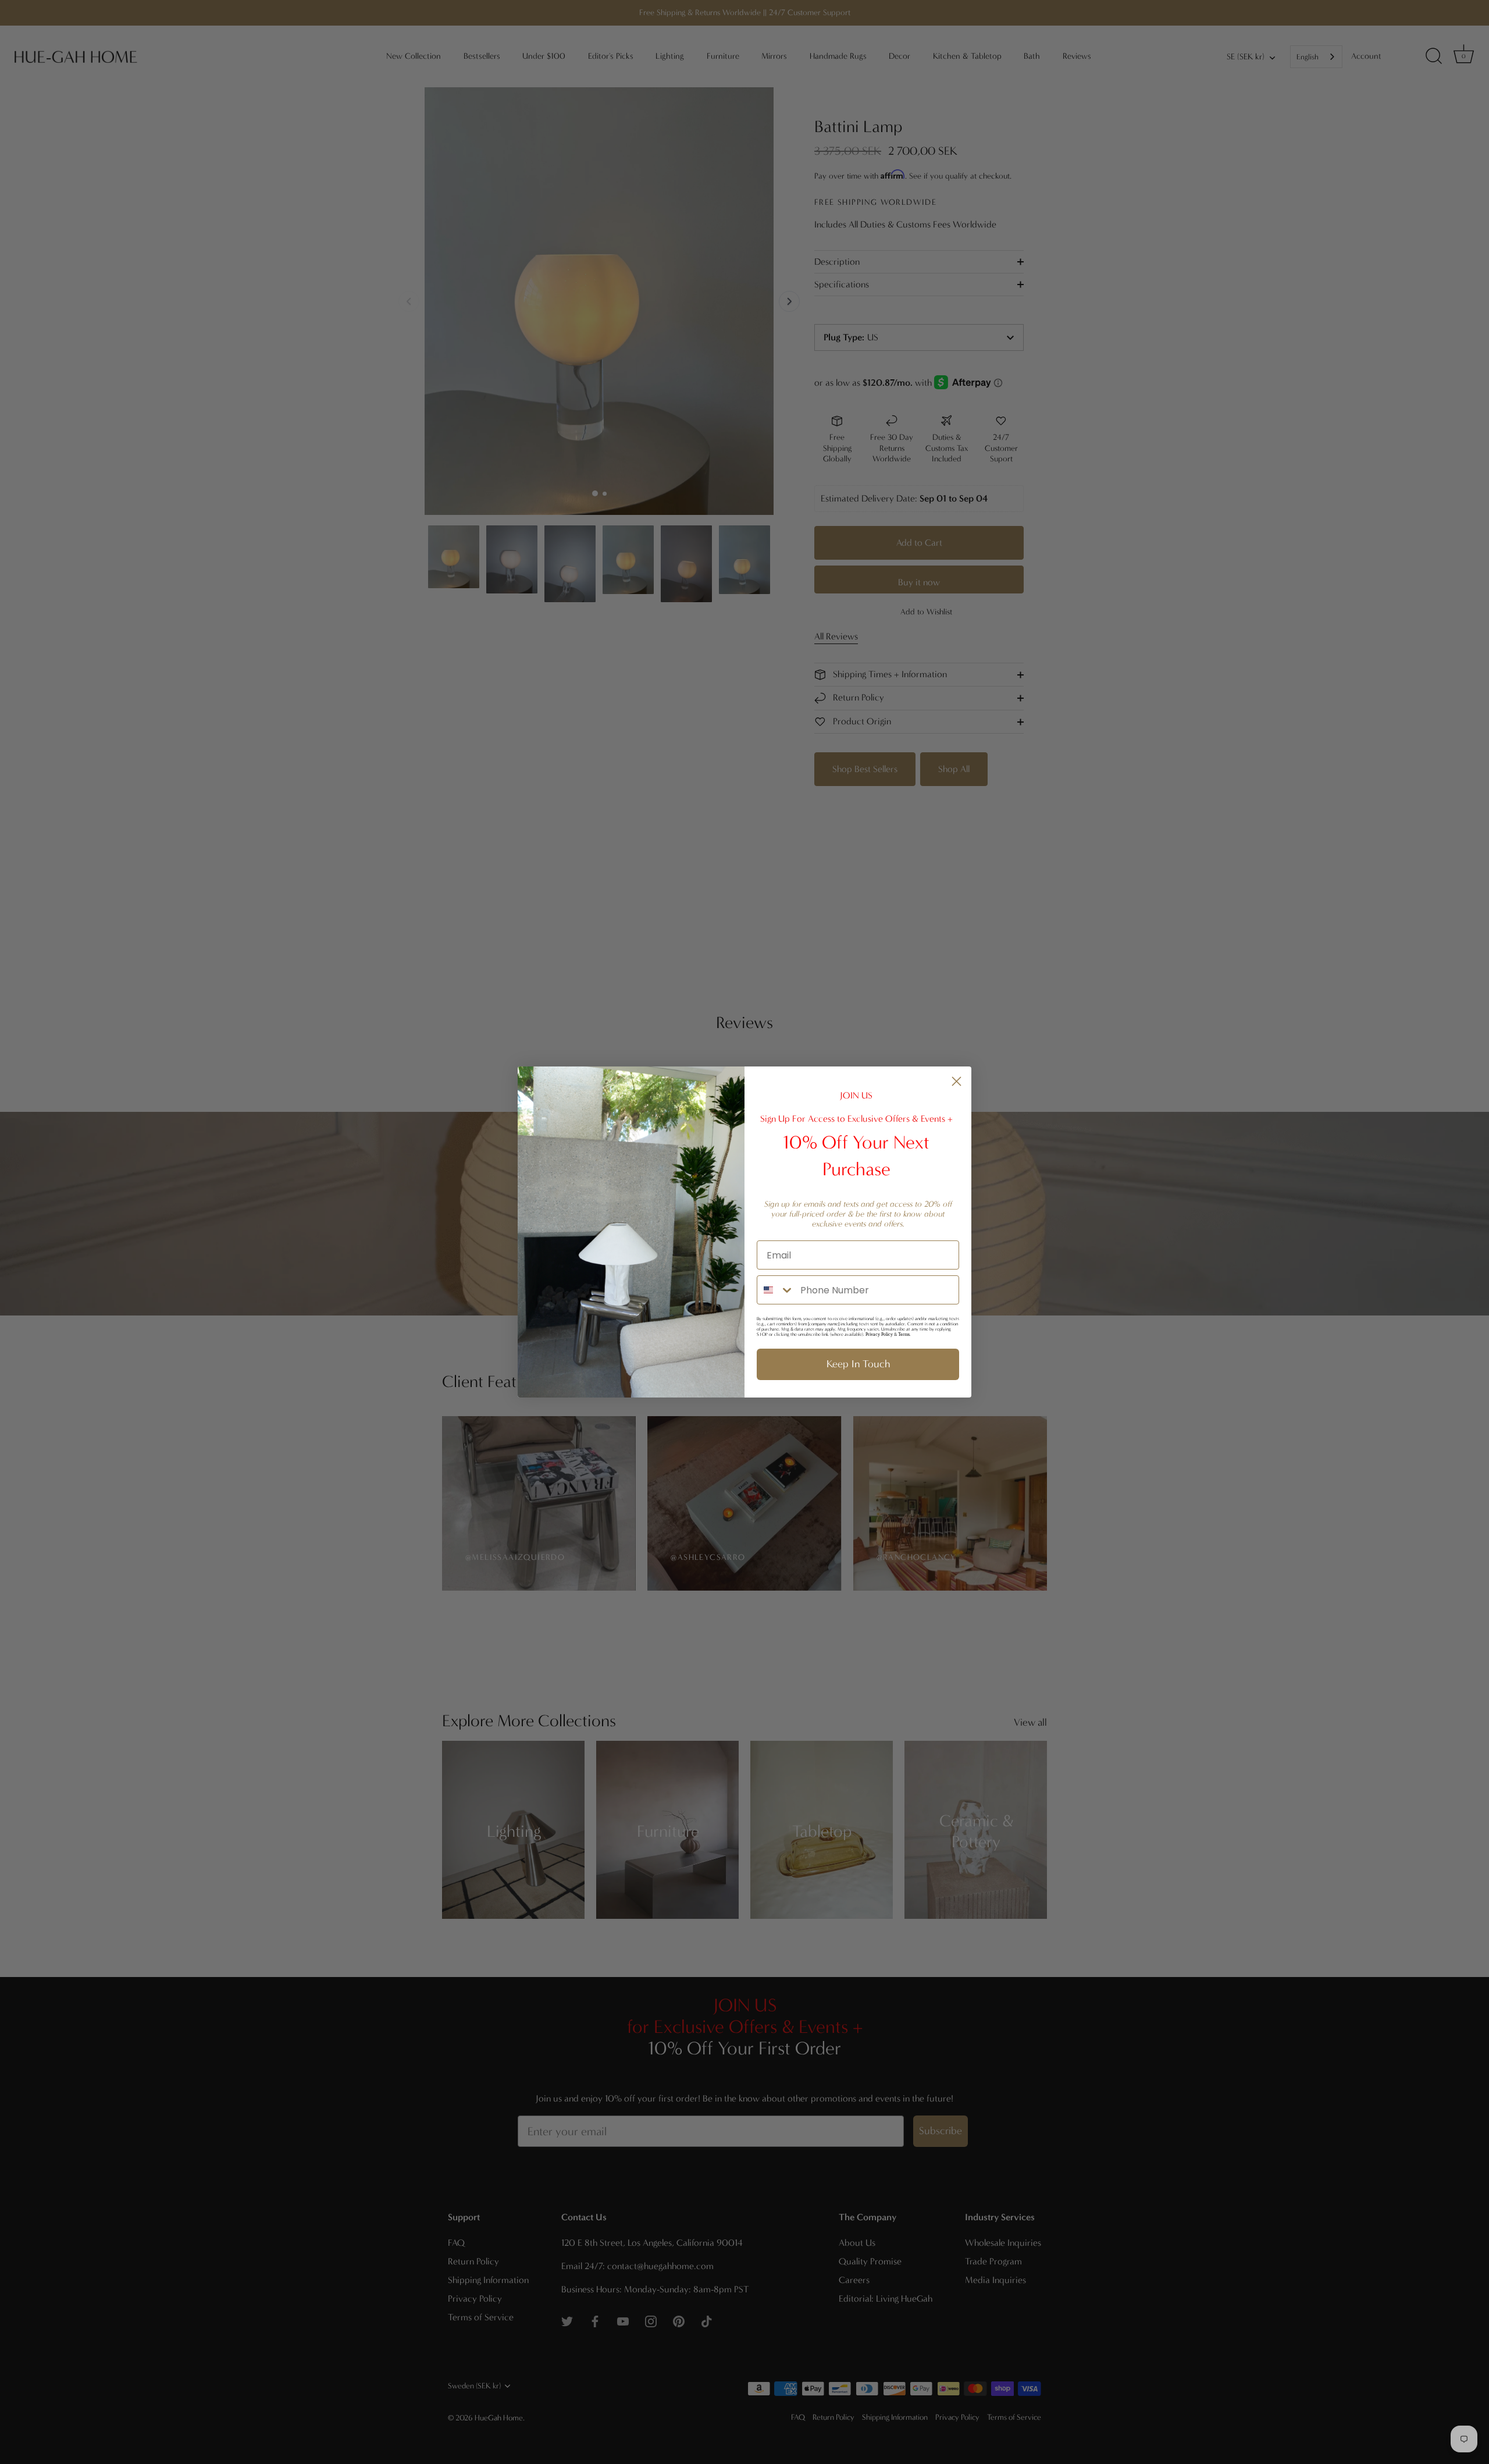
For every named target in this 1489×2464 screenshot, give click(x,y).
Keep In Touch (858, 1364)
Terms (904, 1334)
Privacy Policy (879, 1334)
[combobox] (776, 1290)
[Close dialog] (957, 1081)
